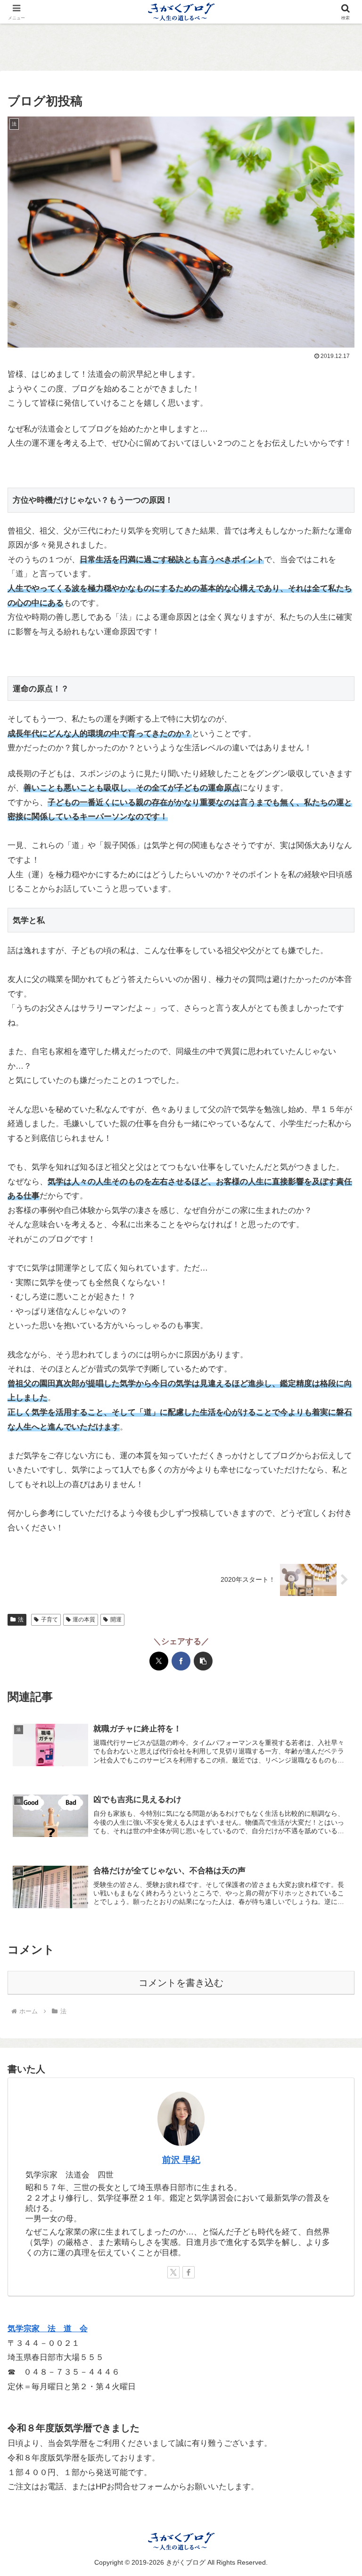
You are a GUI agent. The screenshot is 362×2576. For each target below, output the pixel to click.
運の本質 (84, 1620)
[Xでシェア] (159, 1661)
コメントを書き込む (181, 1983)
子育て (49, 1620)
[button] (203, 1661)
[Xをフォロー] (173, 2272)
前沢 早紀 (181, 2160)
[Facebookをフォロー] (189, 2272)
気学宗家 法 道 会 (48, 2329)
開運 (116, 1620)
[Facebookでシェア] (181, 1661)
